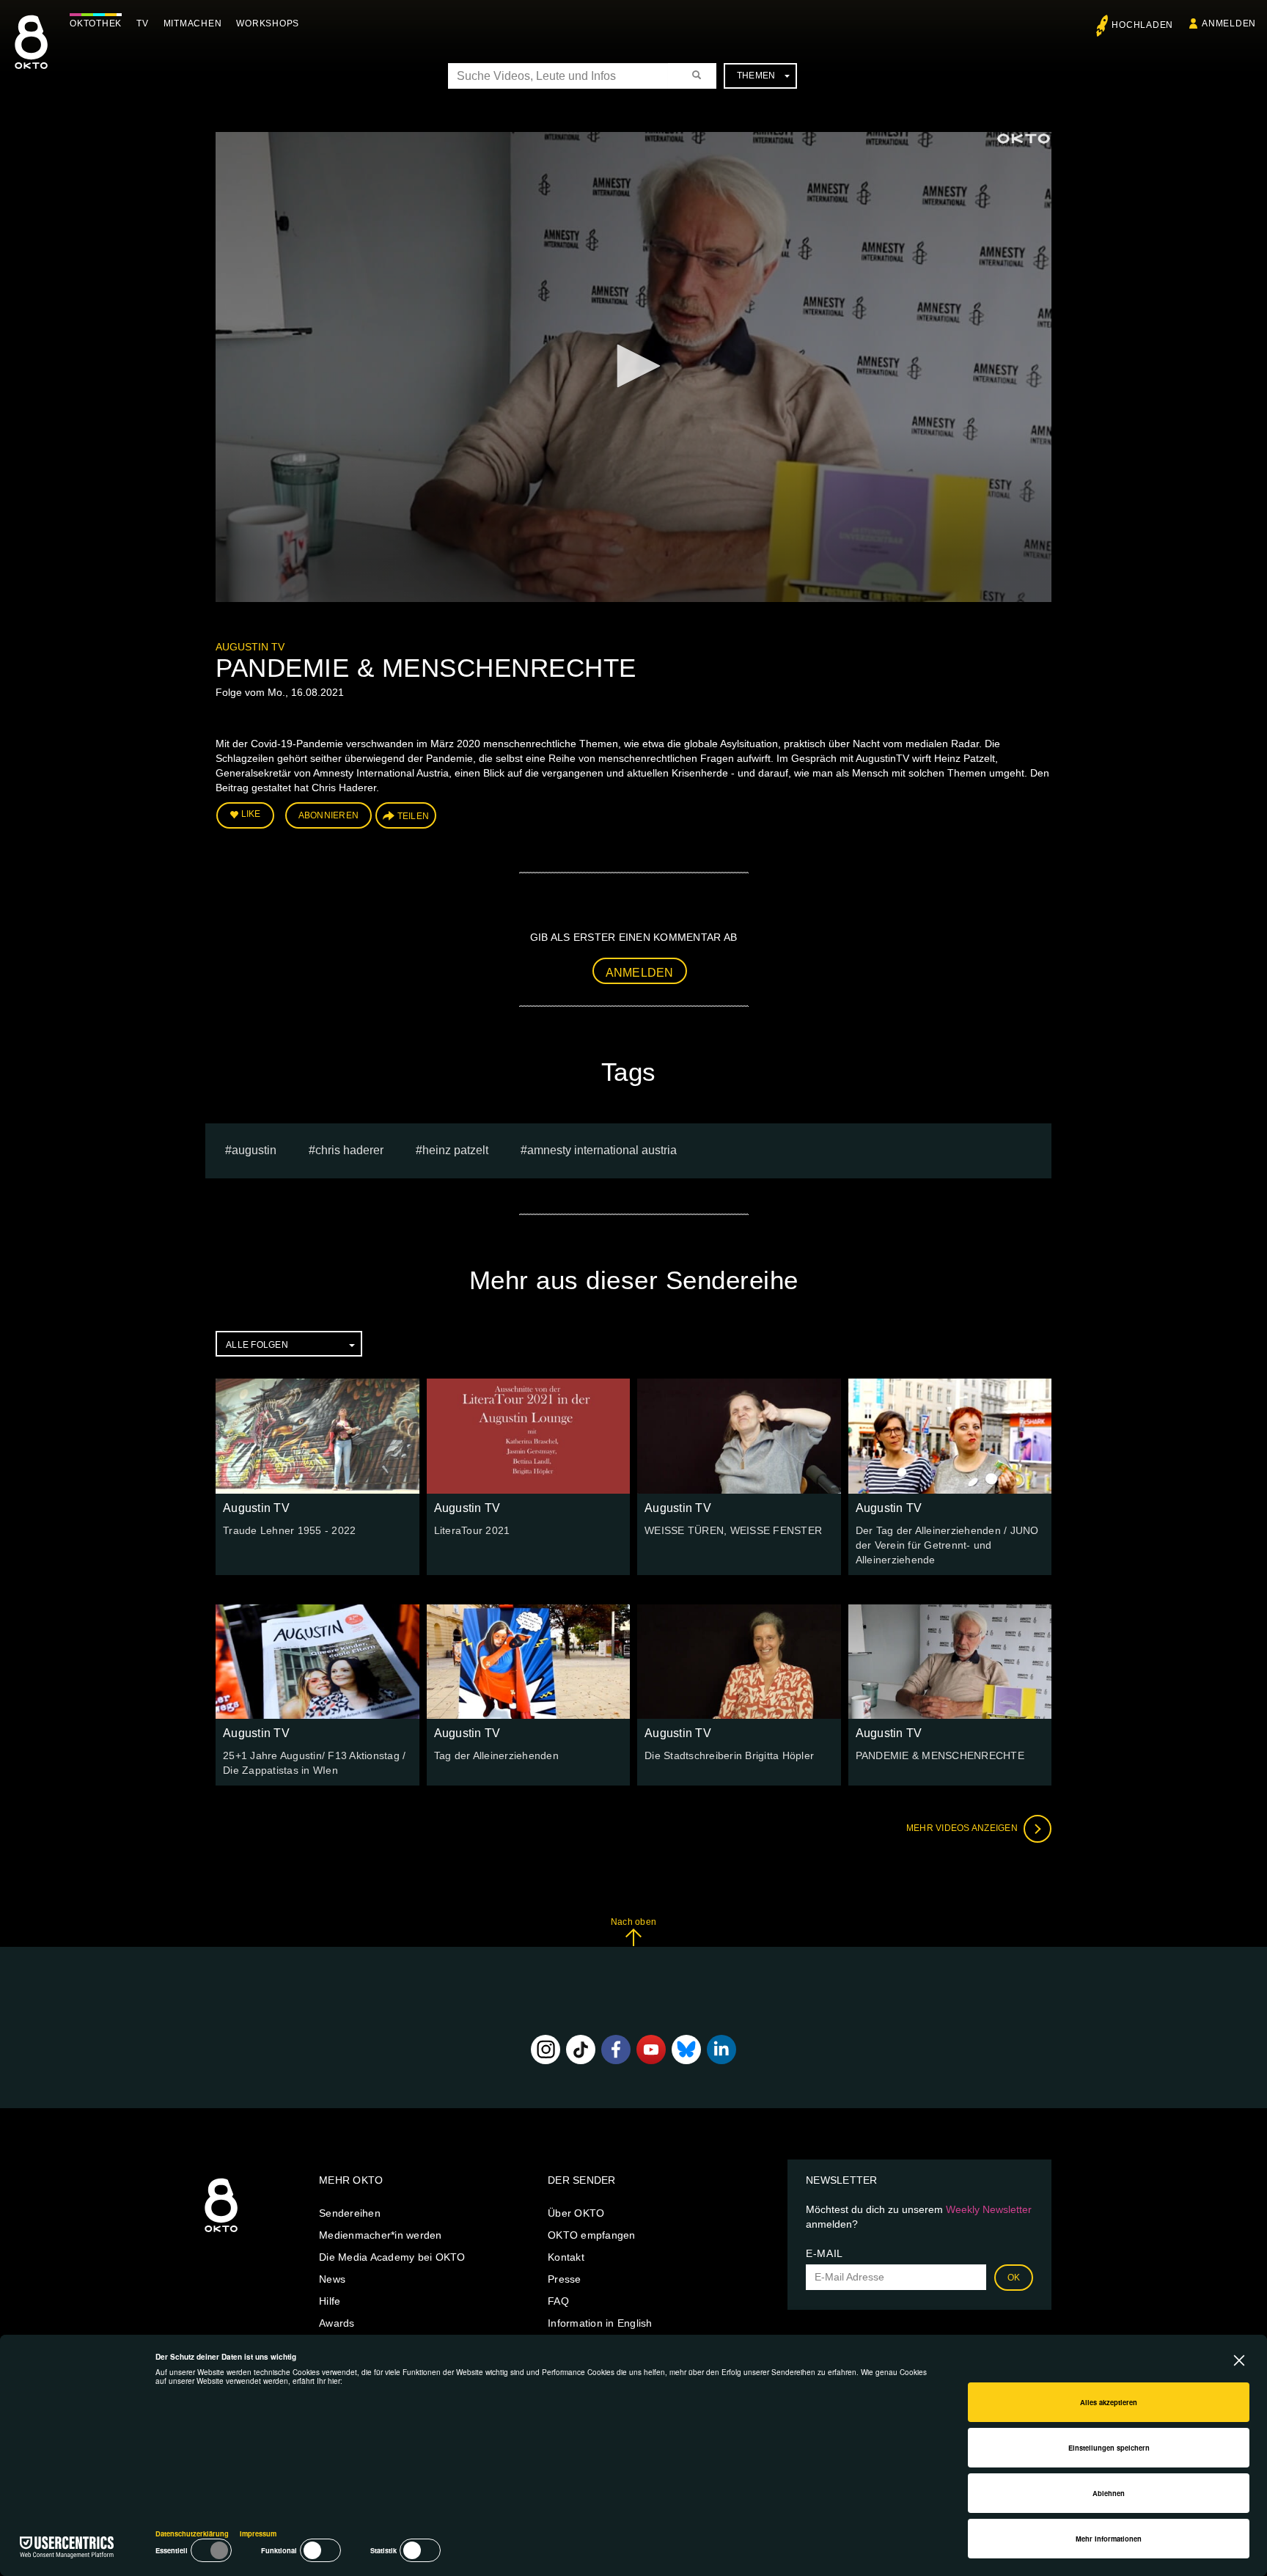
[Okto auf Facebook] (616, 2050)
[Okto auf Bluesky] (686, 2050)
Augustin (254, 1150)
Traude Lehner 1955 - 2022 (289, 1530)
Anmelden (640, 973)
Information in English (600, 2323)
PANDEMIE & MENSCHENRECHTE (940, 1755)
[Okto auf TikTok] (581, 2050)
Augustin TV (250, 647)
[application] (633, 367)
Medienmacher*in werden (381, 2235)
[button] (633, 366)
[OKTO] (31, 55)
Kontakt (566, 2257)
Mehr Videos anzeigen (963, 1828)
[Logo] (1024, 139)
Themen (756, 76)
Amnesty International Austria (602, 1150)
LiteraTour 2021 (472, 1530)
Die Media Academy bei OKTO (392, 2257)
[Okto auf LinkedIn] (721, 2050)
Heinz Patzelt (455, 1150)
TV (143, 23)
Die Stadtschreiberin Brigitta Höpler (729, 1755)
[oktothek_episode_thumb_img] (317, 1436)
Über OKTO (576, 2213)
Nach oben (633, 1922)
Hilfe (330, 2301)
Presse (565, 2279)
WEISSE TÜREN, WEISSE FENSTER (733, 1530)
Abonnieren (329, 815)
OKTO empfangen (592, 2235)
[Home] (221, 2233)
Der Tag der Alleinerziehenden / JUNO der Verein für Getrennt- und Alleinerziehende (947, 1545)
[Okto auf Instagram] (546, 2050)
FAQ (558, 2301)
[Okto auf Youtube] (651, 2050)
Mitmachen (193, 23)
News (332, 2279)
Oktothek (96, 23)
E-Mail (825, 2253)
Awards (337, 2323)
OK (1014, 2278)
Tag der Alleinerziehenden (496, 1755)
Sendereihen (350, 2213)
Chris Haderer (349, 1150)
